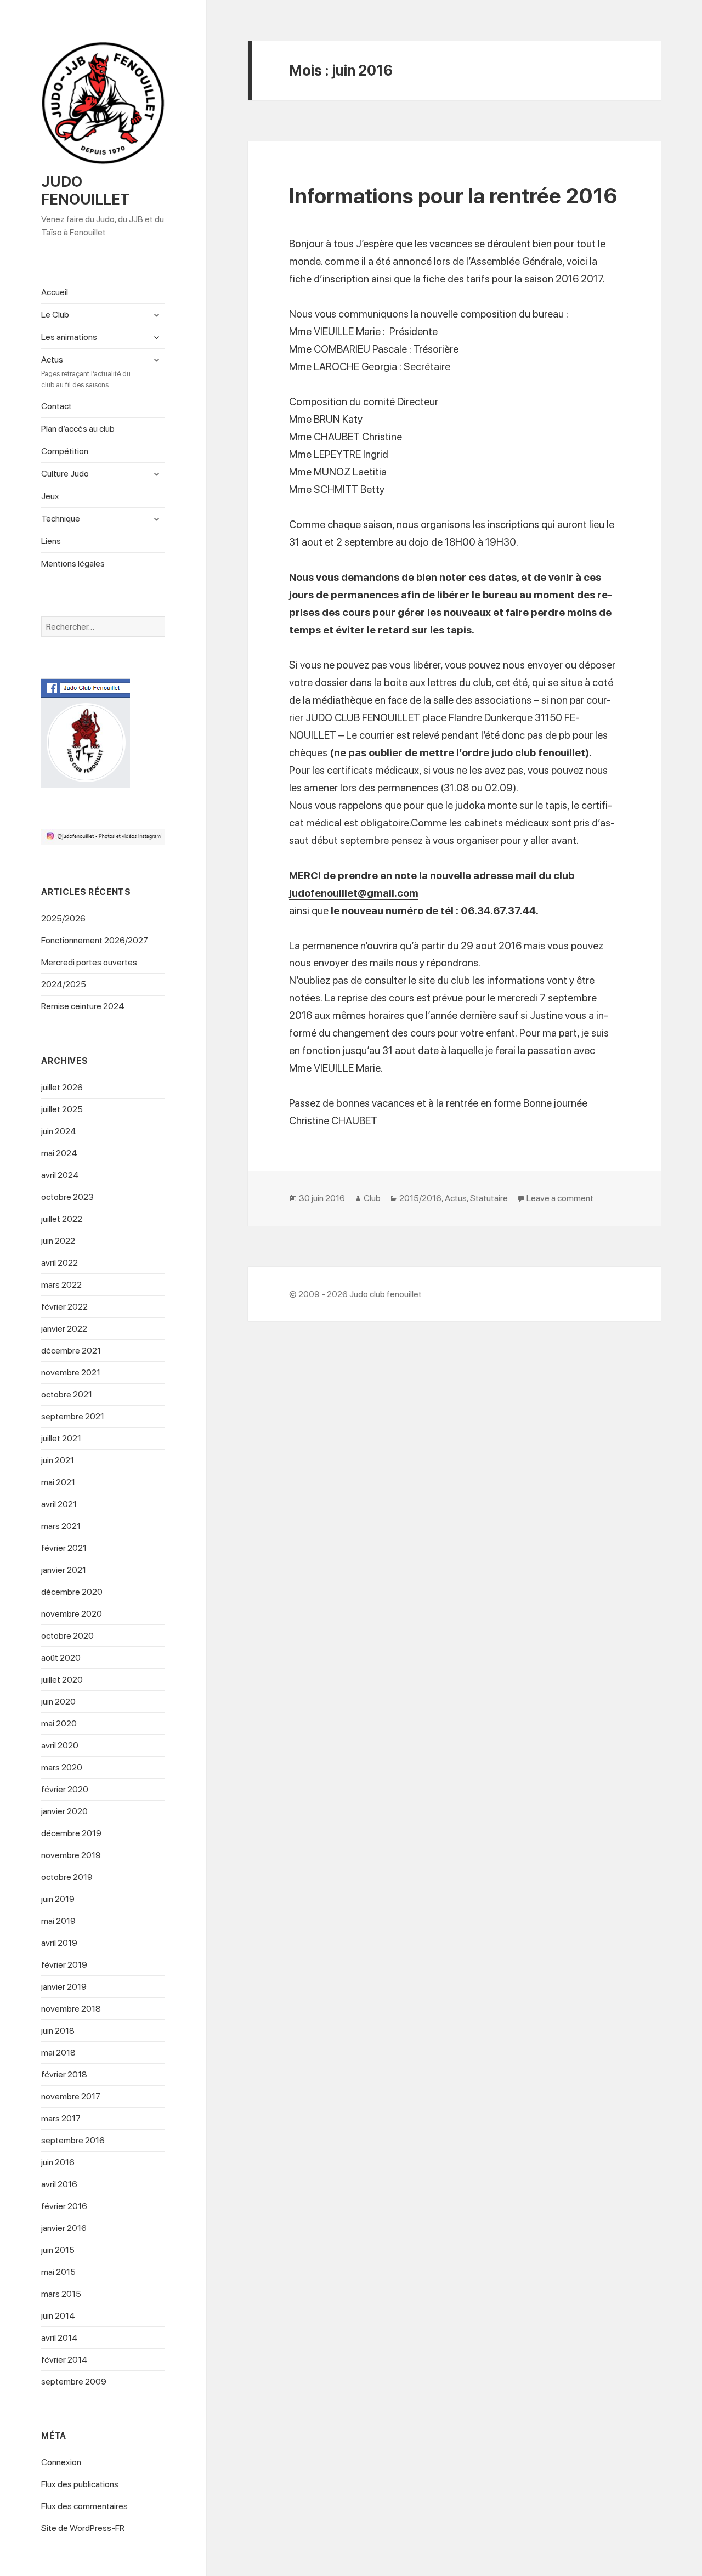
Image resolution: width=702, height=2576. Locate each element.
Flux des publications (80, 2484)
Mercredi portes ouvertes (89, 962)
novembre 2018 (71, 2009)
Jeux (50, 496)
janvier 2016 (64, 2228)
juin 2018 (58, 2031)
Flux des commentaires (84, 2506)
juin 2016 (58, 2162)
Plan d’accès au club (78, 429)
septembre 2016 (73, 2140)
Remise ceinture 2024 (83, 1006)
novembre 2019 (71, 1855)
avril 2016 (59, 2184)
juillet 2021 (61, 1438)
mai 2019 (58, 1921)
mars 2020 (62, 1767)
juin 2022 (58, 1241)
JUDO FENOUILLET (85, 191)
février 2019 (64, 1965)
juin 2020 (58, 1702)
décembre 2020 (72, 1592)
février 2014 (64, 2360)
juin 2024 (59, 1131)
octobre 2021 (67, 1394)
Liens (51, 541)
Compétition (65, 451)
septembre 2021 (73, 1416)
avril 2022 (60, 1263)
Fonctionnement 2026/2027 (95, 940)
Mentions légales (73, 564)
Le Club (55, 315)
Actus (86, 372)
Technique (61, 519)
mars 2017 (61, 2118)
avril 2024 (60, 1175)
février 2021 (64, 1548)
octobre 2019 (67, 1877)
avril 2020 (60, 1745)
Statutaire (489, 1198)
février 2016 (64, 2206)
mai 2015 (58, 2272)
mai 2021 (58, 1482)
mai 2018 (58, 2053)
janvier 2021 (64, 1570)
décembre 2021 (71, 1351)
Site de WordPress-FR (83, 2528)
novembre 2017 (71, 2096)
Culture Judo (65, 474)
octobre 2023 (67, 1197)
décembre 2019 (71, 1833)
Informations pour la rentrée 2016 (453, 196)
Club (372, 1198)
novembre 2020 (72, 1614)
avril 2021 (59, 1504)
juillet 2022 (62, 1219)
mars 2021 (61, 1526)
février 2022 (64, 1307)
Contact (56, 406)
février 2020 (65, 1789)
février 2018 (64, 2074)
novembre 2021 (71, 1372)
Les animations (69, 337)
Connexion (61, 2462)
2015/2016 (420, 1198)
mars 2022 (61, 1285)
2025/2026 (63, 918)
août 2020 (61, 1658)
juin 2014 (58, 2316)
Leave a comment (560, 1198)
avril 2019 (59, 1943)
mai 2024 (59, 1153)
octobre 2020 (67, 1636)
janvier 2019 (64, 1987)
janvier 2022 (64, 1329)
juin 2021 (58, 1460)
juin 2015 (58, 2250)
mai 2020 (59, 1723)
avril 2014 (60, 2338)
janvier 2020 (64, 1811)
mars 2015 (61, 2294)
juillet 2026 (62, 1087)
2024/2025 (64, 984)
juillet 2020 (62, 1680)
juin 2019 (58, 1899)
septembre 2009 (74, 2382)
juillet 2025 (62, 1109)
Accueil (55, 292)
